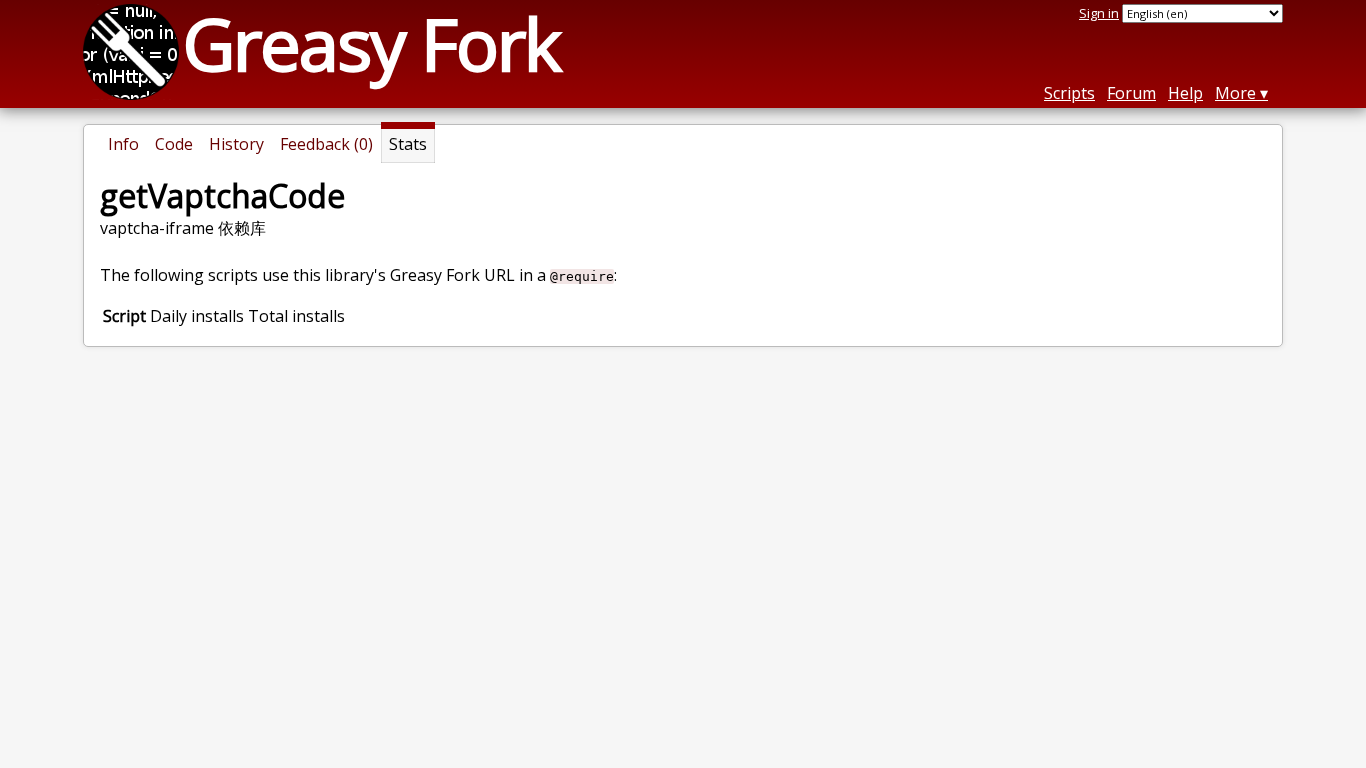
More (1235, 93)
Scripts (1069, 93)
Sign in (1099, 13)
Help (1185, 93)
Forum (1131, 93)
